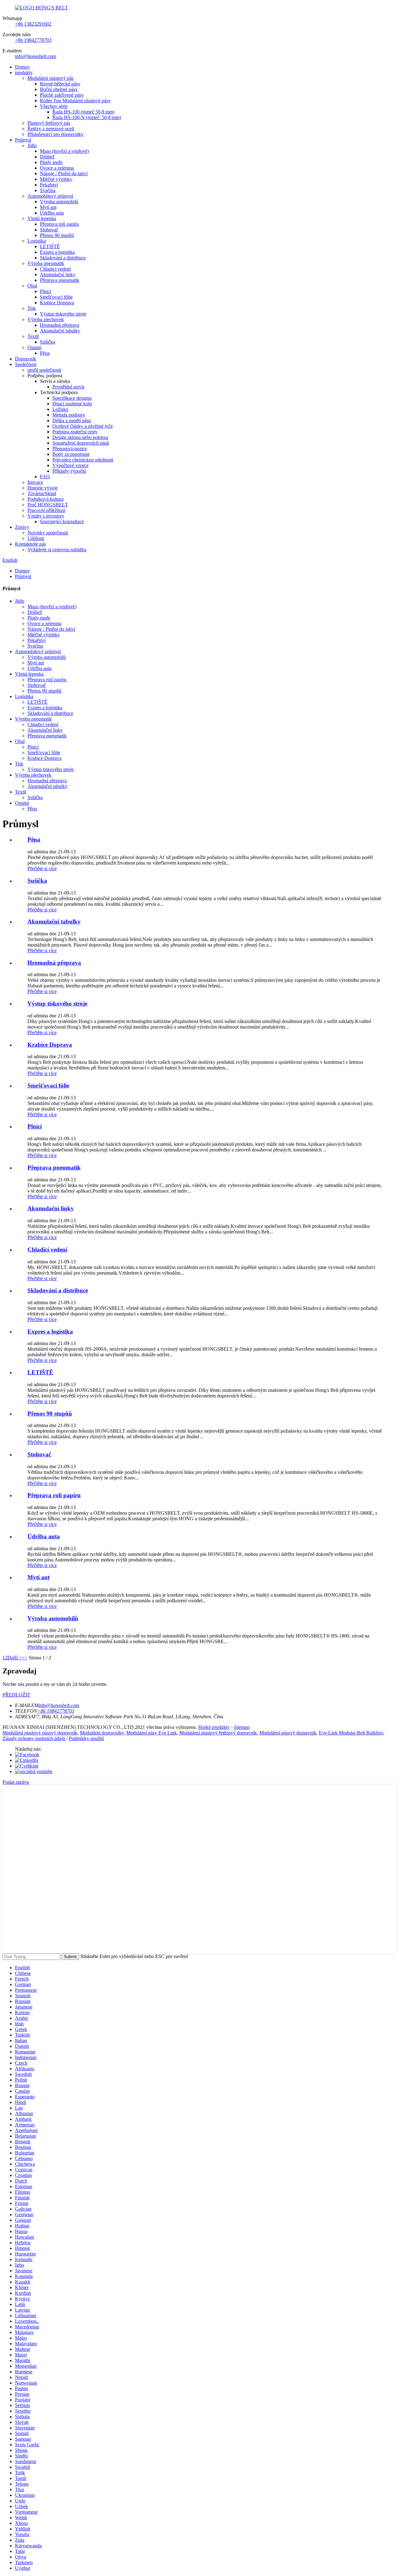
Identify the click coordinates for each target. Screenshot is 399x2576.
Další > (15, 1658)
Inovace (35, 482)
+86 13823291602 (33, 24)
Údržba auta (52, 213)
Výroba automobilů (59, 202)
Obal (32, 286)
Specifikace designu (72, 398)
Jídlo (32, 145)
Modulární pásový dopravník (288, 1733)
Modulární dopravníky (102, 1733)
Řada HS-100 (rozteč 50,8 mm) (83, 112)
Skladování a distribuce (63, 258)
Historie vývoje (43, 488)
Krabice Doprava (57, 303)
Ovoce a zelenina (57, 168)
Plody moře (51, 162)
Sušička (48, 342)
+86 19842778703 (33, 40)
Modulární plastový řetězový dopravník (218, 1733)
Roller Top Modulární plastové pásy (75, 101)
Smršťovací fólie (56, 297)
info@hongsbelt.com (36, 56)
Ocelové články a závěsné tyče (83, 426)
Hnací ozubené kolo (72, 404)
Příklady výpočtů (69, 471)
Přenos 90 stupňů (57, 235)
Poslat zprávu (16, 1782)
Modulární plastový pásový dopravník (40, 1733)
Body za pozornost (71, 454)
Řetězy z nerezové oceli (51, 129)
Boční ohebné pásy (59, 89)
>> (25, 1658)
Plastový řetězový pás (49, 123)
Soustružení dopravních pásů (81, 443)
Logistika (37, 241)
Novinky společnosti (48, 533)
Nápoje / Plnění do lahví (64, 174)
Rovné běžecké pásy (60, 84)
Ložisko (60, 409)
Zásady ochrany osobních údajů (34, 1738)
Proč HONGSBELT (48, 505)
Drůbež (47, 157)
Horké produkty (214, 1727)
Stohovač (49, 230)
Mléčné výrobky (56, 179)
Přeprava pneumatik (60, 280)
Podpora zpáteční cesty (75, 432)
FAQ (45, 477)
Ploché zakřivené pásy (62, 95)
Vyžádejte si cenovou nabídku (57, 550)
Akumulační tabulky (60, 331)
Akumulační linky (58, 275)
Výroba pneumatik (46, 263)
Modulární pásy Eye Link (151, 1733)
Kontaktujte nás (30, 544)
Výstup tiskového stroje (63, 314)
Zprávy (22, 527)
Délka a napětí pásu (72, 420)
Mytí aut (48, 207)
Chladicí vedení (55, 269)
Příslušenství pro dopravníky (55, 134)
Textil (33, 336)
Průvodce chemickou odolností (83, 460)
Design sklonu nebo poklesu (80, 437)
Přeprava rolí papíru (59, 224)
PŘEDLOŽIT (16, 1695)
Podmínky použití (86, 1738)
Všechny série (54, 106)
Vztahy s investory (46, 516)
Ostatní (34, 347)
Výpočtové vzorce (70, 465)
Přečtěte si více (42, 868)
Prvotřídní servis (68, 387)
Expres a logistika (57, 252)
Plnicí (46, 291)
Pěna (45, 353)
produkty (24, 72)
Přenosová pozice (70, 449)
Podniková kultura (46, 499)
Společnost (26, 364)
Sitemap (242, 1727)
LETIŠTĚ (50, 246)
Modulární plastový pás (50, 78)
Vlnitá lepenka (42, 218)
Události (36, 538)
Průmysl (23, 140)
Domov (22, 67)
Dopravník (26, 359)
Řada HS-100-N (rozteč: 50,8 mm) (87, 117)
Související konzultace (62, 521)
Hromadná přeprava (60, 325)
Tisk (32, 308)
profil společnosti (44, 370)
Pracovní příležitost (46, 510)
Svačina (48, 190)
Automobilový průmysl (50, 196)
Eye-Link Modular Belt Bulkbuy (351, 1733)
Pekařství (49, 185)
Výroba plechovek (46, 319)
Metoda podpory (69, 415)
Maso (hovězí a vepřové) (64, 151)
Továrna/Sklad (42, 493)
